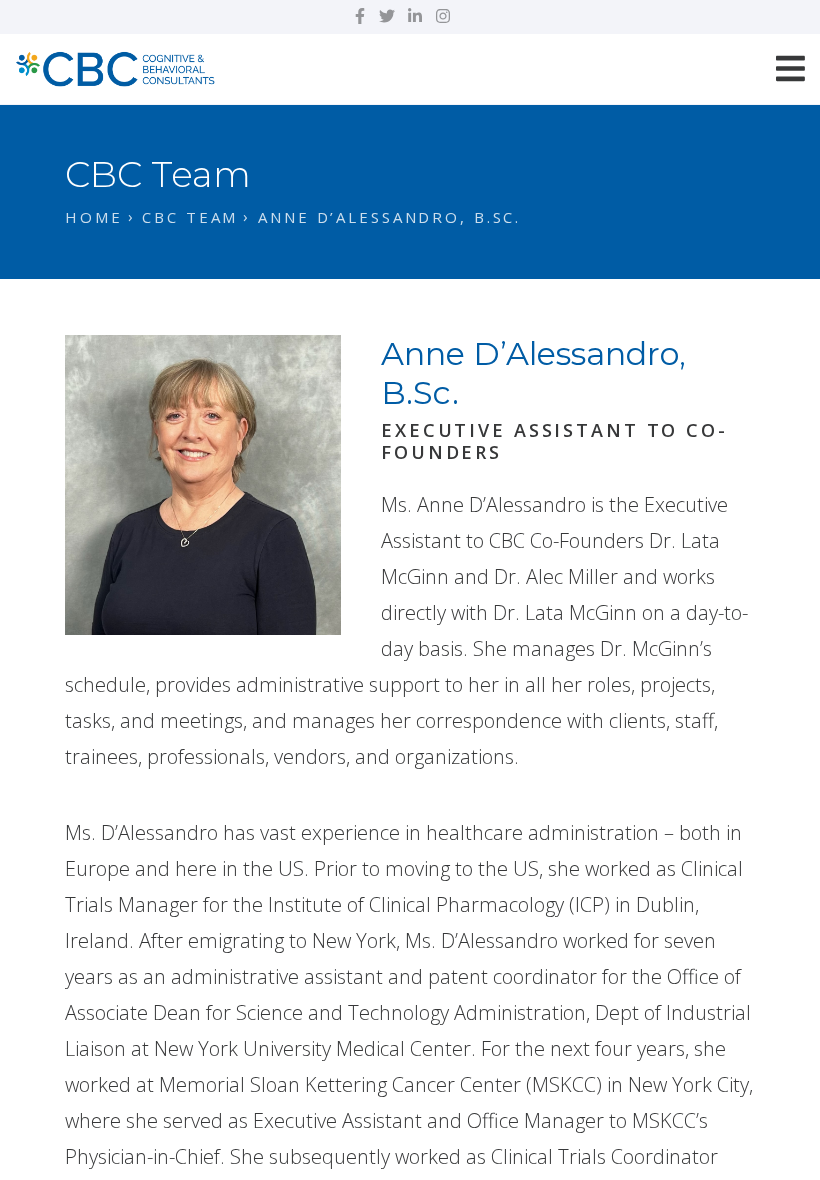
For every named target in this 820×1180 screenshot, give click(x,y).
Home (94, 217)
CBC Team (190, 217)
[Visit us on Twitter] (387, 16)
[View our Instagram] (443, 16)
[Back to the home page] (115, 66)
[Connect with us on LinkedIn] (415, 16)
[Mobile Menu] (790, 68)
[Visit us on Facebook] (360, 16)
